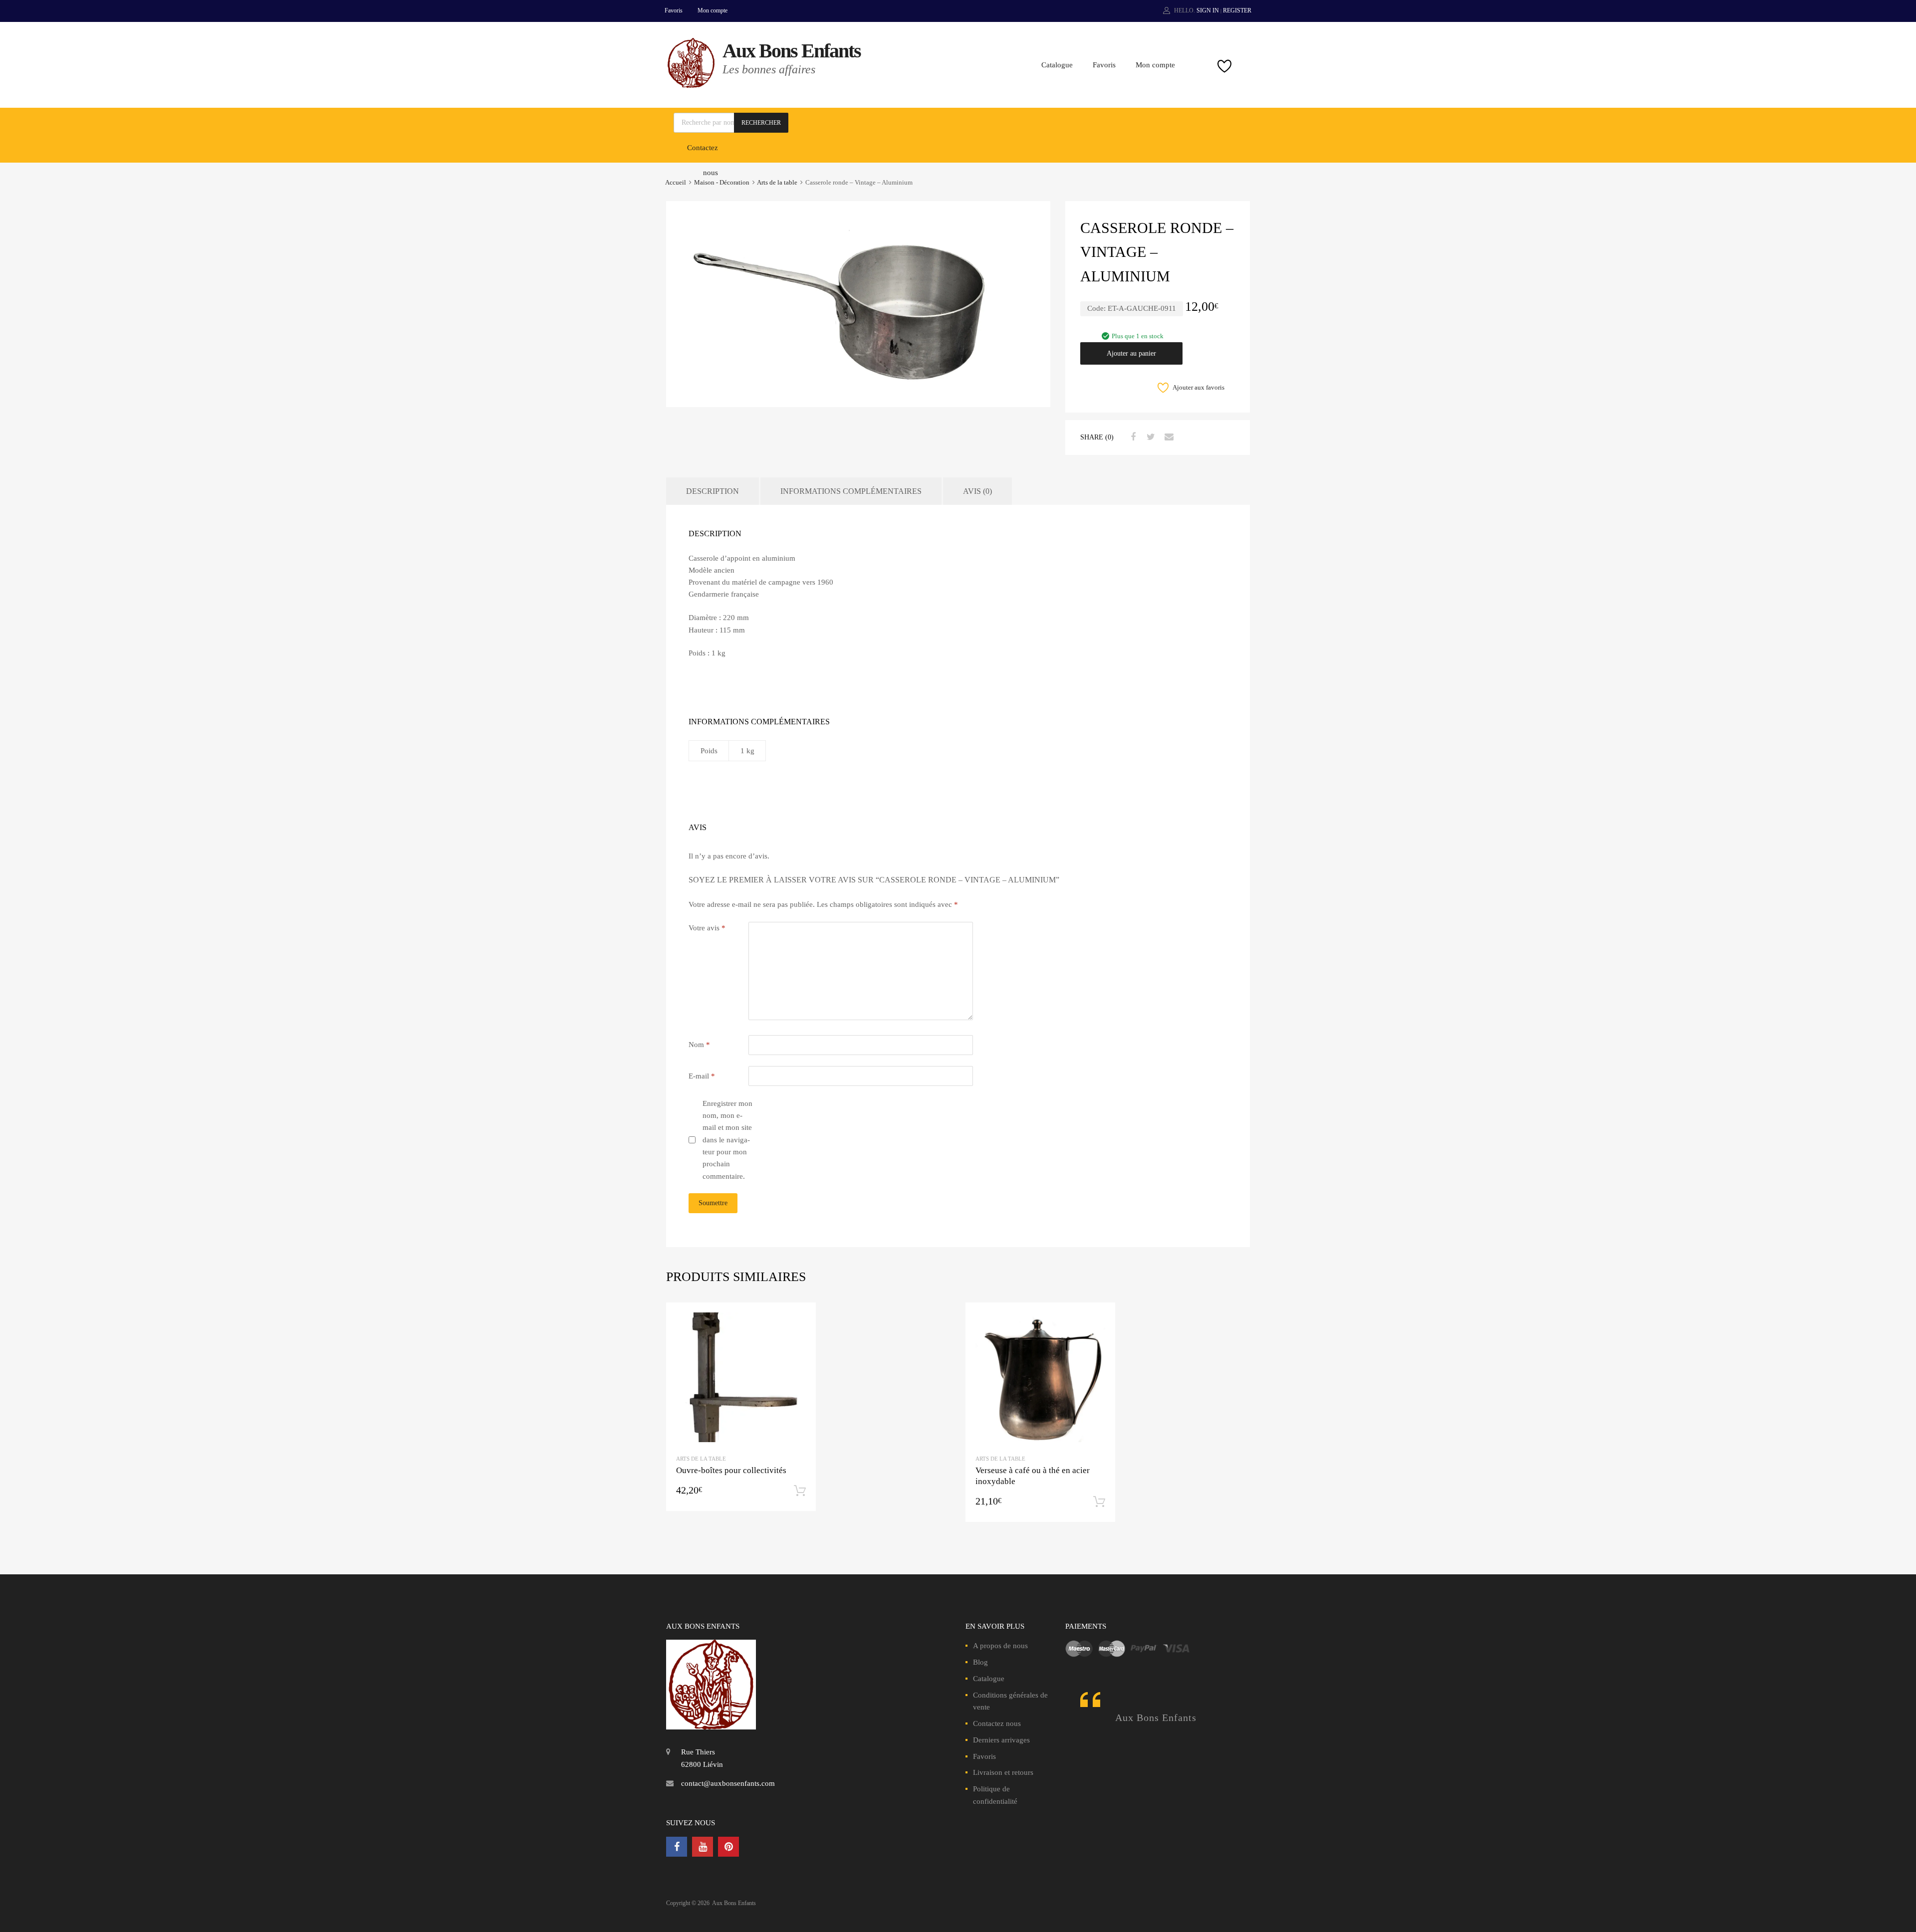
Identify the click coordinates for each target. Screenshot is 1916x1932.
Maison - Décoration (722, 183)
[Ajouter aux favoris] (800, 1319)
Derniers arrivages (1001, 1740)
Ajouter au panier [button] (800, 1491)
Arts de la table (777, 183)
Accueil (676, 183)
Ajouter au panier (1131, 353)
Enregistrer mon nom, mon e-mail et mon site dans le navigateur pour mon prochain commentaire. (727, 1140)
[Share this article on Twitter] (1150, 437)
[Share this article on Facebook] (1132, 437)
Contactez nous (997, 1723)
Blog (980, 1662)
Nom (699, 1045)
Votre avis (707, 928)
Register (1237, 10)
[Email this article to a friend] (1168, 437)
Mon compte (713, 10)
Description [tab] (713, 491)
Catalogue (1057, 65)
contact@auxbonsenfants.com (728, 1783)
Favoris (674, 10)
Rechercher (761, 123)
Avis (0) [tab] (977, 491)
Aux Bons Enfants (792, 51)
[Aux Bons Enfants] (691, 85)
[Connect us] (677, 1847)
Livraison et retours (1003, 1772)
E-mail (702, 1076)
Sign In (1208, 10)
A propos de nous (1000, 1646)
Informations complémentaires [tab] (851, 491)
